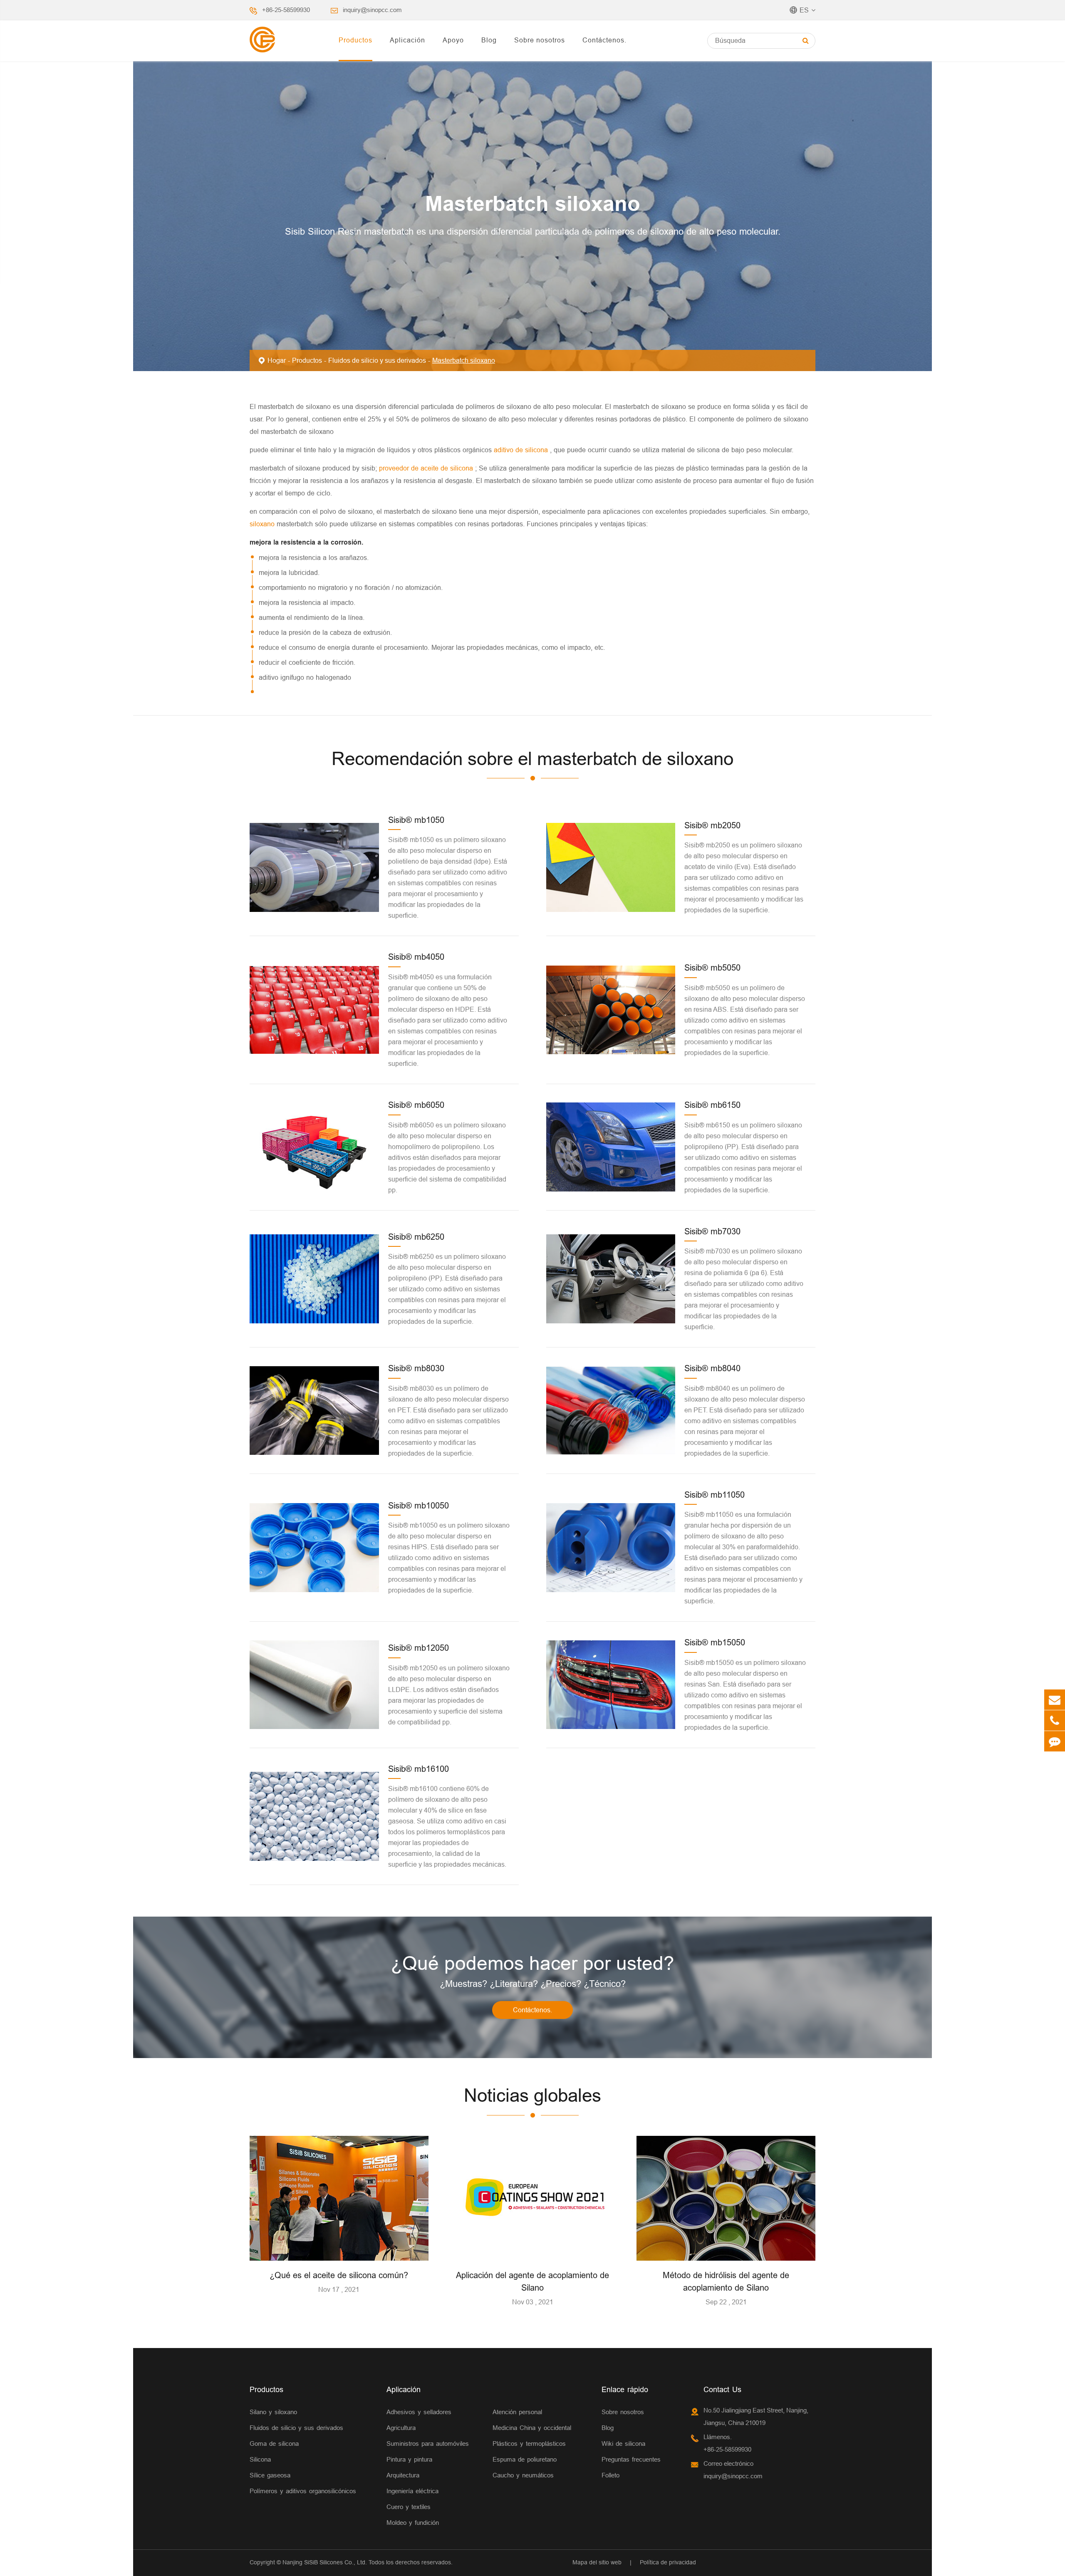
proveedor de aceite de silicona (427, 468)
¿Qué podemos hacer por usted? (532, 1963)
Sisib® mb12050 (419, 1648)
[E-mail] (1055, 1700)
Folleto (611, 2475)
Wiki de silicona (623, 2443)
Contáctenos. (604, 40)
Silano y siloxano (273, 2412)
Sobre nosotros (540, 40)
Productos (355, 40)
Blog (489, 40)
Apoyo (453, 40)
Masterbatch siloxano (464, 360)
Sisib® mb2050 (712, 825)
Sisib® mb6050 (416, 1105)
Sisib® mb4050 (416, 957)
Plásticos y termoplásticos (529, 2443)
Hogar (277, 360)
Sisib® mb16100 (419, 1769)
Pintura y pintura (409, 2459)
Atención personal (517, 2412)
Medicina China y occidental (532, 2428)
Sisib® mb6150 (712, 1105)
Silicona (260, 2459)
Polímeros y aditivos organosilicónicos (303, 2491)
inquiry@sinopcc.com (372, 10)
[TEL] (1055, 1720)
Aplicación (407, 40)
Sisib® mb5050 (712, 967)
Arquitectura (403, 2475)
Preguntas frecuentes (631, 2459)
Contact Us (722, 2389)
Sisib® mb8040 (712, 1368)
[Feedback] (1055, 1741)
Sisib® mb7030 (712, 1231)
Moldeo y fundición (413, 2523)
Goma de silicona (274, 2443)
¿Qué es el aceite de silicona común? (339, 2275)
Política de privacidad (668, 2562)
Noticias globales (532, 2095)
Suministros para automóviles (428, 2443)
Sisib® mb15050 (715, 1642)
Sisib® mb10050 (419, 1505)
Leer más (339, 2251)
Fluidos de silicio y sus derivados (377, 360)
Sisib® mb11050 (715, 1495)
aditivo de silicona (522, 450)
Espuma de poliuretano (525, 2459)
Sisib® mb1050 (416, 820)
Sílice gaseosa (270, 2475)
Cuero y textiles (409, 2507)
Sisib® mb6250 (416, 1237)
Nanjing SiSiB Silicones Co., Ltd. (325, 2562)
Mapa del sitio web (597, 2562)
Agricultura (401, 2428)
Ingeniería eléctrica (412, 2491)
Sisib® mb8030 (416, 1368)
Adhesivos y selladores (419, 2412)
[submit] (806, 41)
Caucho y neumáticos (523, 2475)
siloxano (263, 524)
